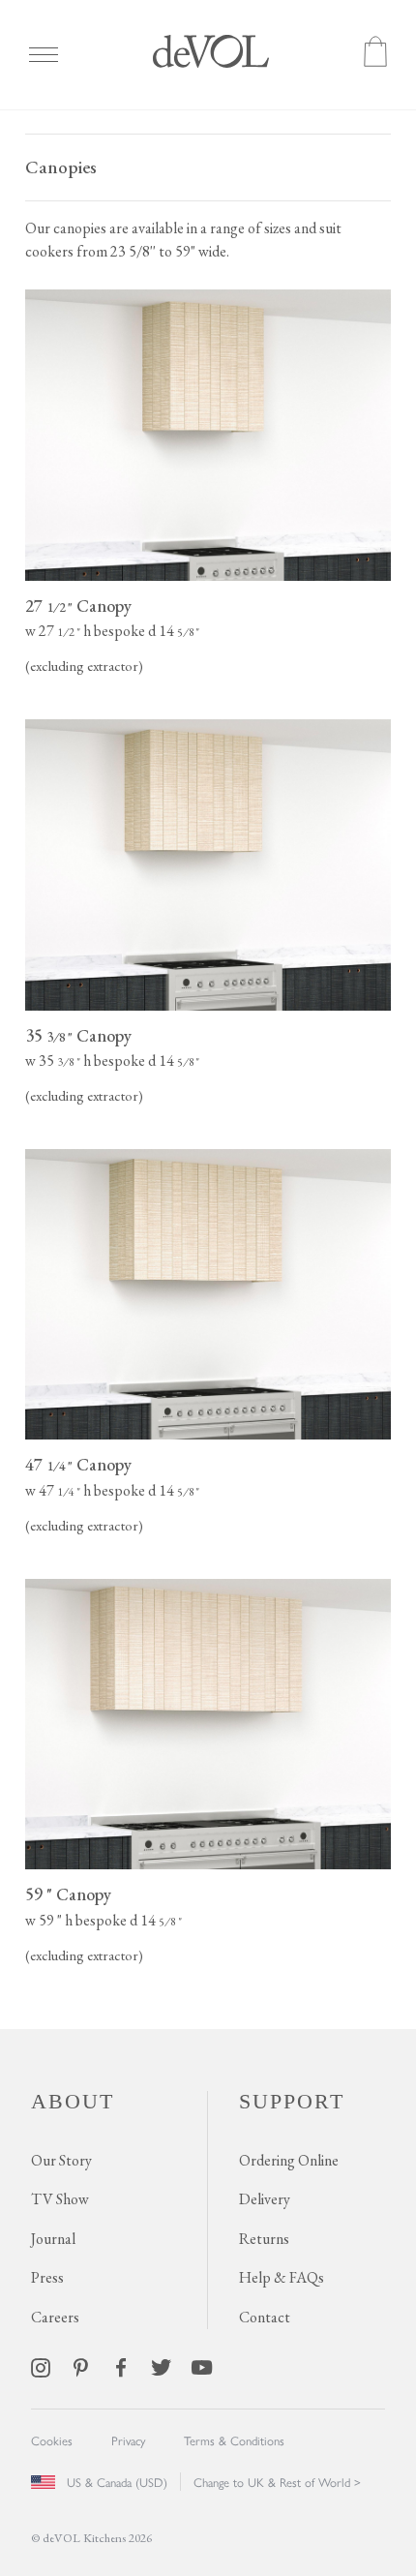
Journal (53, 2239)
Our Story (61, 2160)
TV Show (60, 2199)
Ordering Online (289, 2160)
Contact (265, 2317)
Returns (264, 2239)
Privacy (128, 2440)
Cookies (52, 2440)
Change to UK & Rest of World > (277, 2482)
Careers (55, 2317)
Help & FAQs (282, 2277)
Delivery (265, 2199)
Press (47, 2277)
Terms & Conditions (234, 2440)
